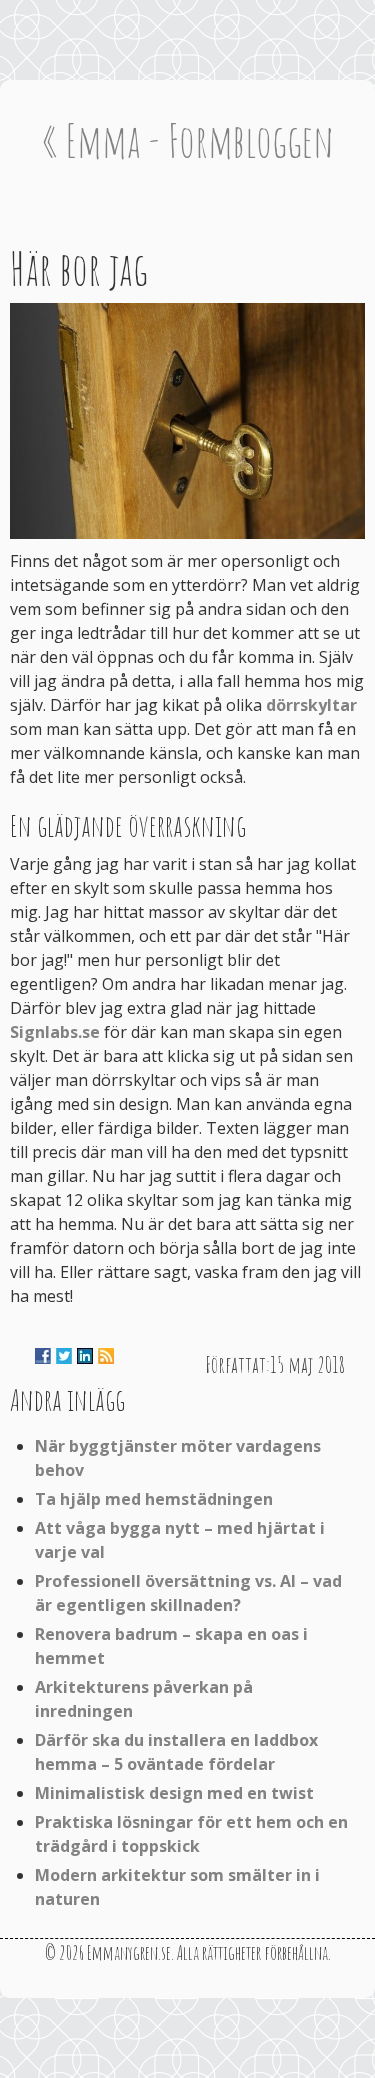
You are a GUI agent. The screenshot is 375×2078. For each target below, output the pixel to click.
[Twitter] (64, 1356)
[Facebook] (43, 1356)
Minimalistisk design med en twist (174, 1793)
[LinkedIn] (85, 1356)
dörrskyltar (311, 705)
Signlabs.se (55, 1032)
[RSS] (106, 1356)
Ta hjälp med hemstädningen (154, 1499)
